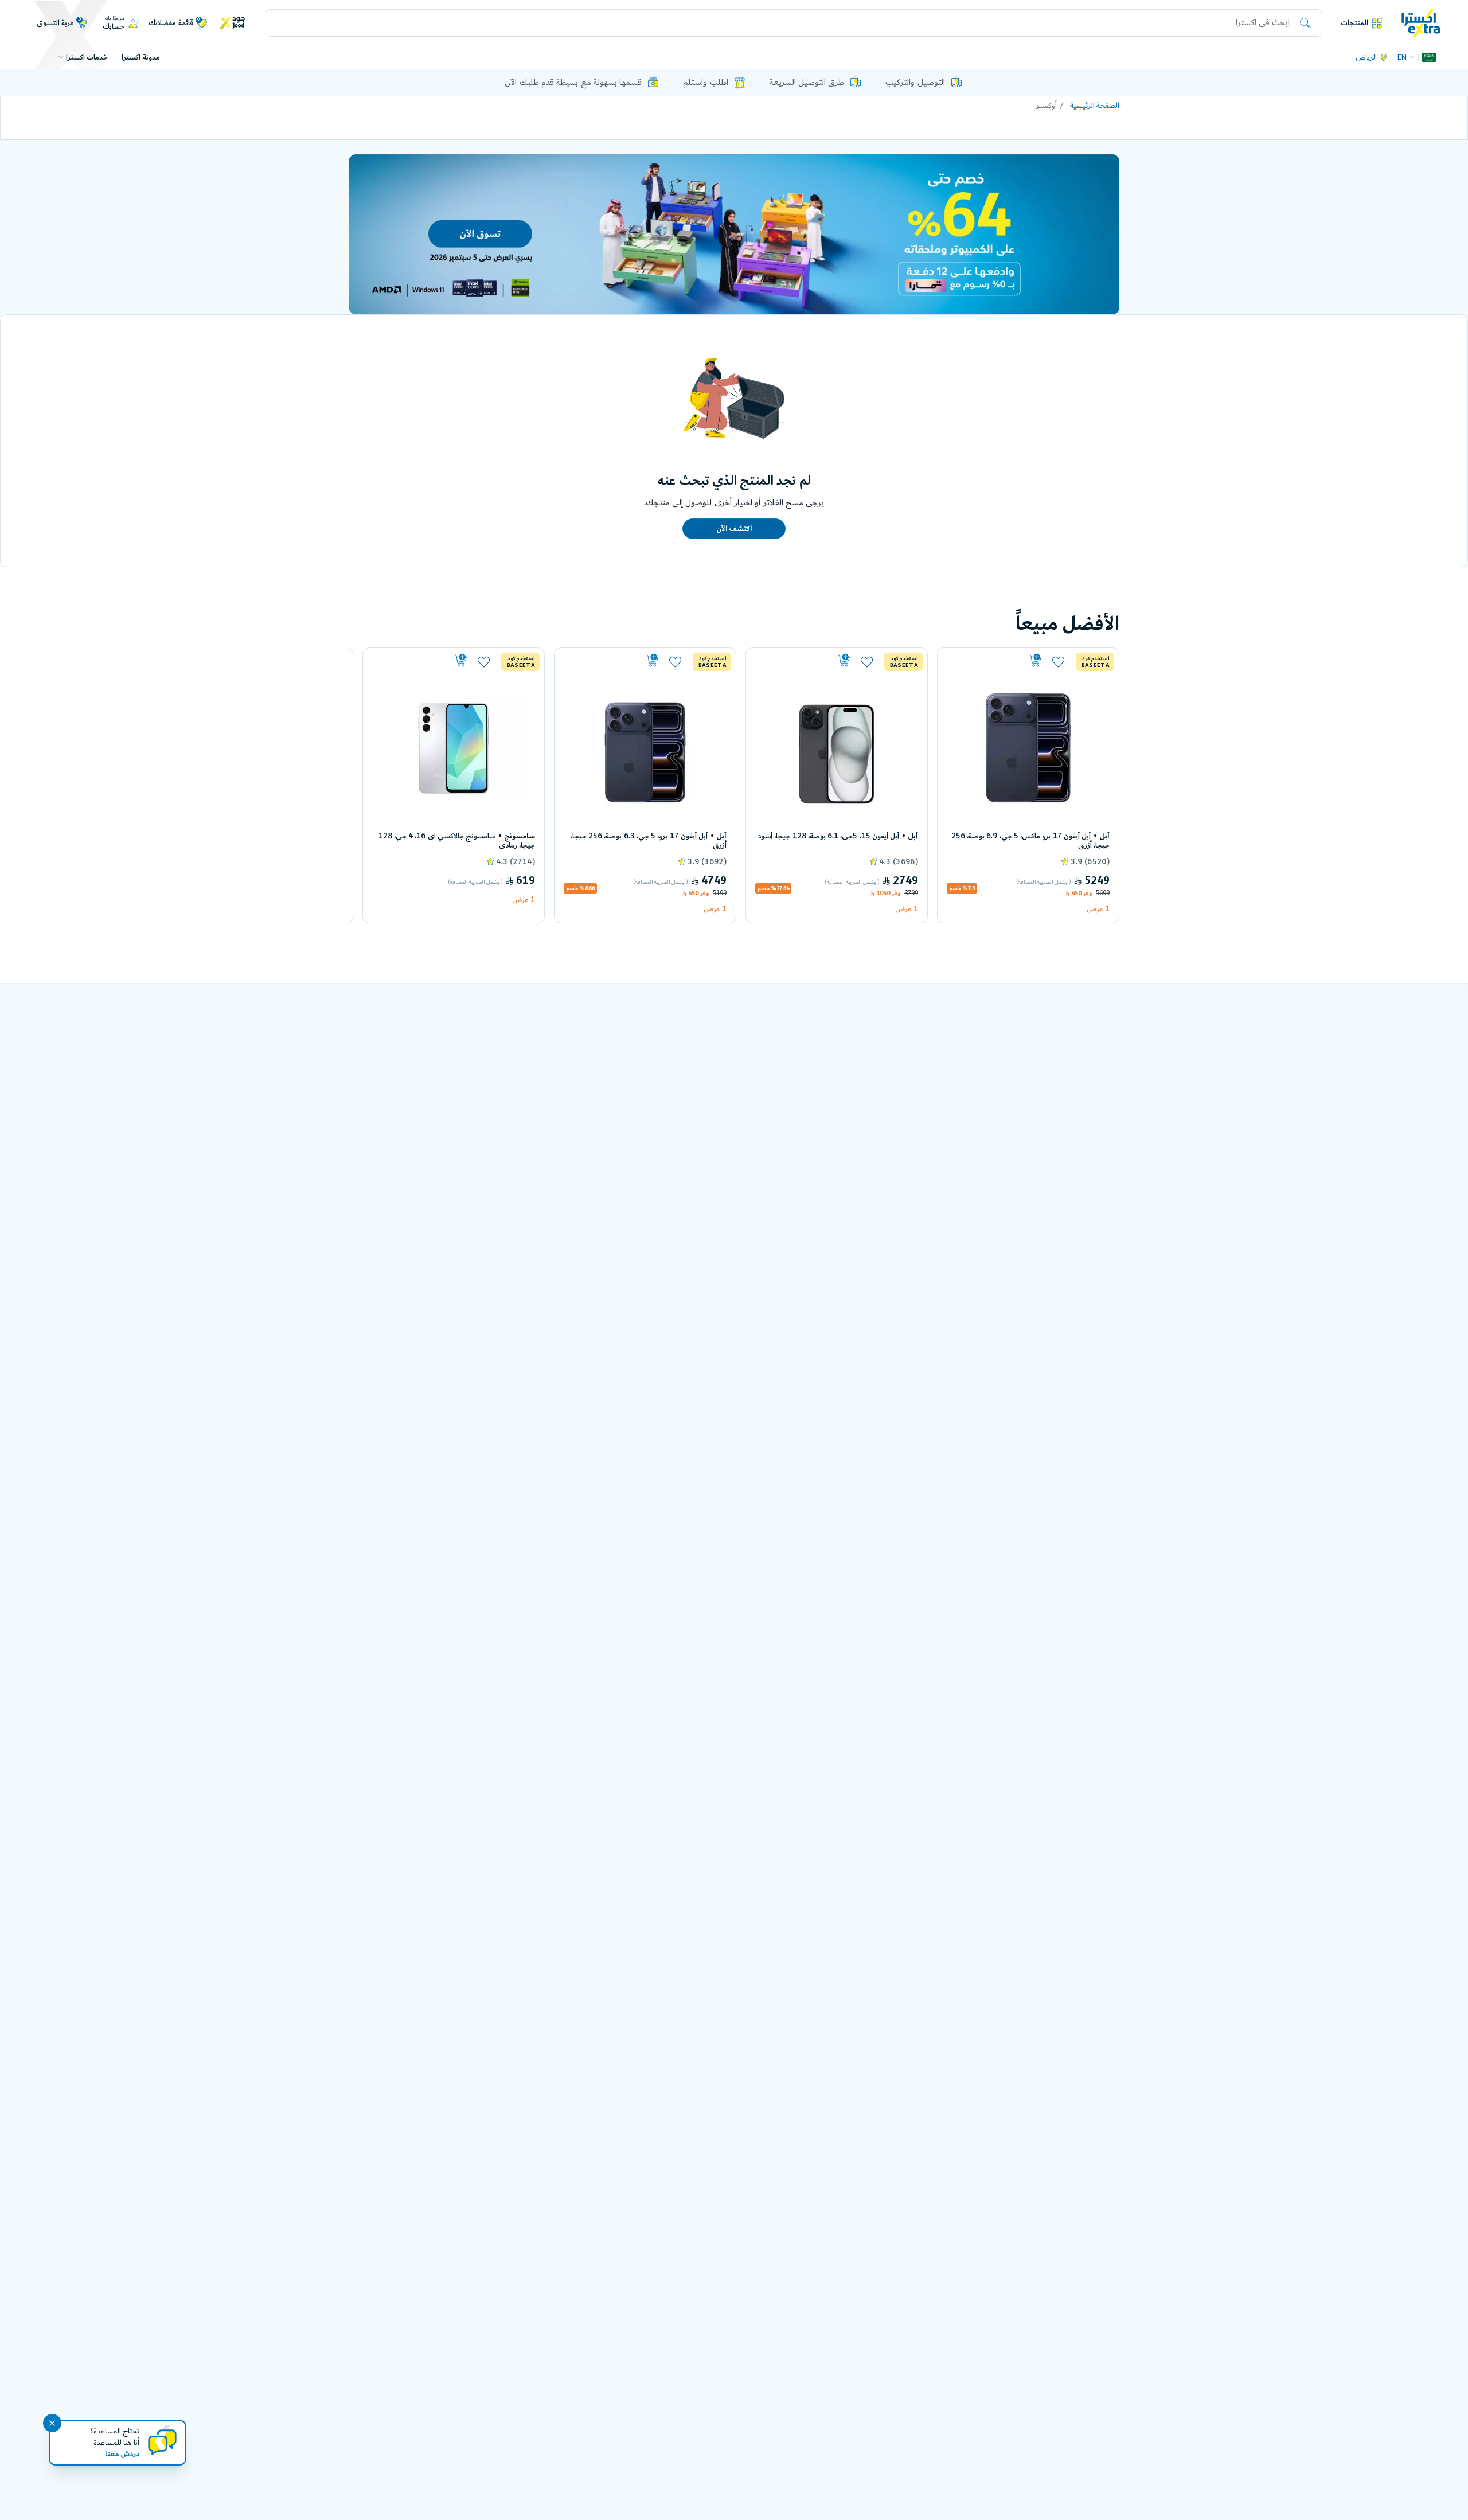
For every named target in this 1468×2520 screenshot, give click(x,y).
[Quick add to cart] (995, 661)
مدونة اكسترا (140, 57)
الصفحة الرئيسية (1095, 106)
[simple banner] (1421, 22)
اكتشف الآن (734, 529)
